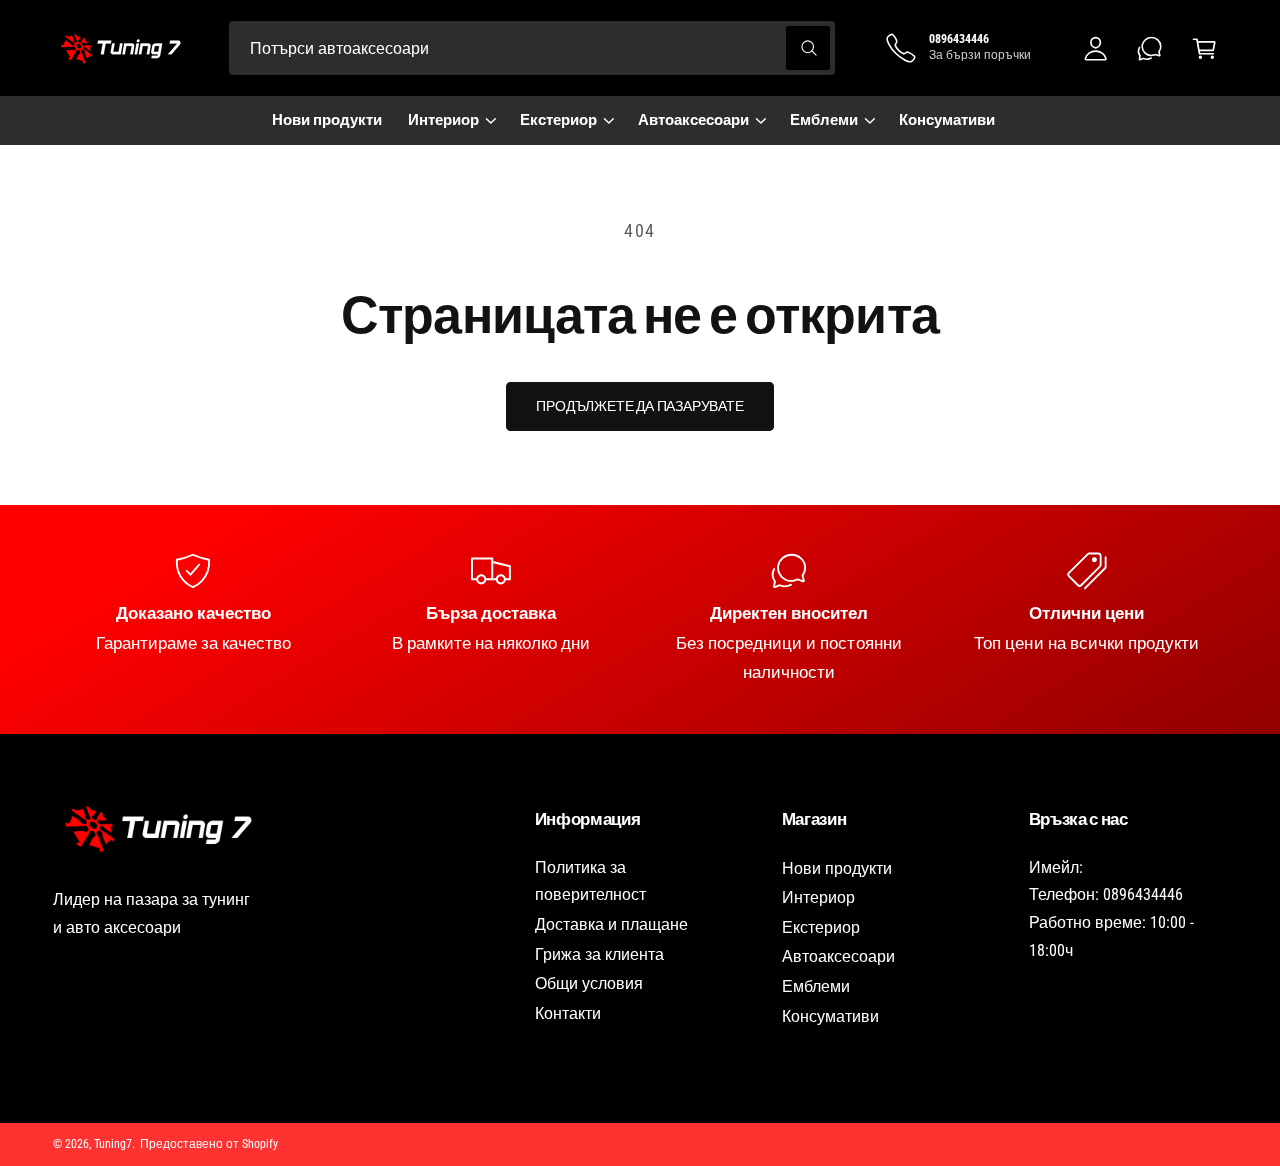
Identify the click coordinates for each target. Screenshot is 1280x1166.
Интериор (443, 120)
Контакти (568, 1013)
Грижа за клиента (599, 954)
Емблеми (824, 120)
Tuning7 (113, 1144)
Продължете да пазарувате (639, 406)
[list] (640, 619)
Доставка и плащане (611, 924)
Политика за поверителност (590, 881)
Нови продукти (837, 868)
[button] (1204, 48)
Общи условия (589, 983)
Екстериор (558, 120)
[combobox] (532, 48)
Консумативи (830, 1016)
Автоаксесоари (693, 120)
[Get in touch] (1150, 48)
